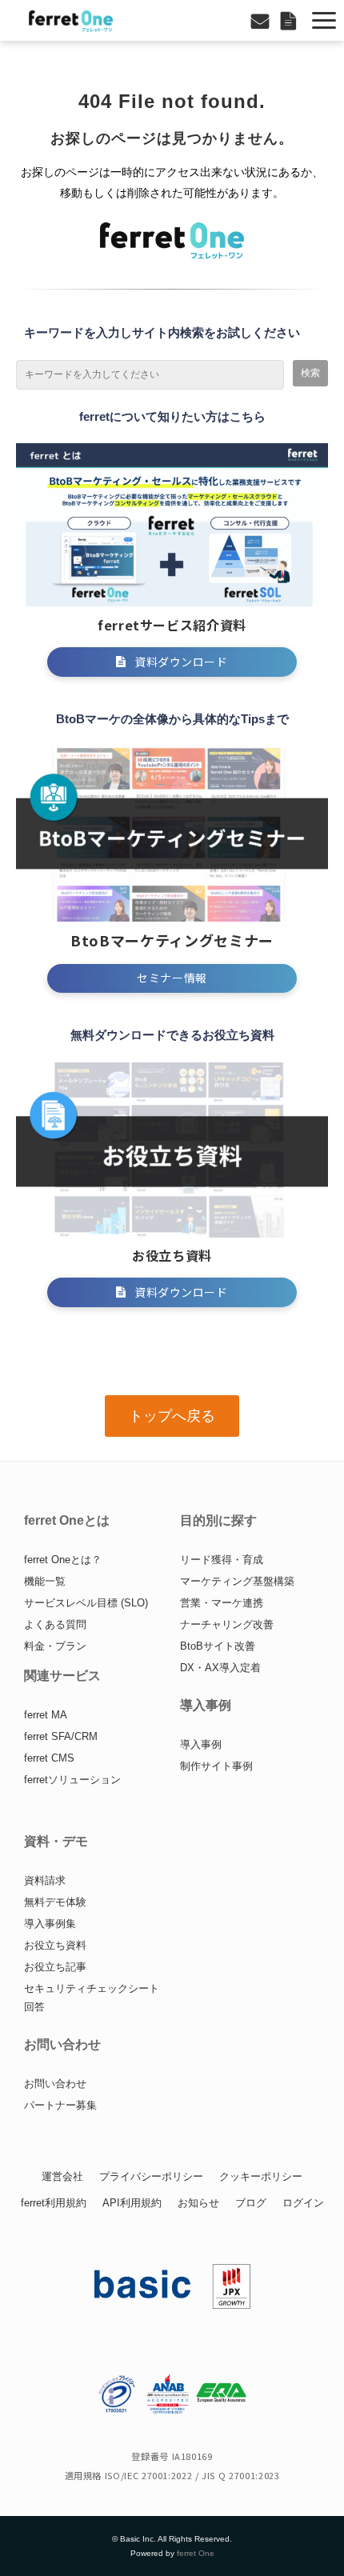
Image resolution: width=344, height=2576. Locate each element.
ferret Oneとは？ (63, 1560)
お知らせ (198, 2203)
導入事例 (201, 1744)
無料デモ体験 (55, 1902)
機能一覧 (45, 1581)
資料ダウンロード (290, 20)
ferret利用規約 (54, 2203)
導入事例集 (50, 1924)
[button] (324, 20)
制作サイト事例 (216, 1766)
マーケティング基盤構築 (237, 1581)
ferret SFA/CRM (61, 1736)
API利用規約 (132, 2203)
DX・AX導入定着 (220, 1668)
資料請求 (45, 1880)
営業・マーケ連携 (222, 1603)
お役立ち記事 (55, 1967)
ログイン (303, 2203)
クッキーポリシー (261, 2176)
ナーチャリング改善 (227, 1624)
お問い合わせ (262, 20)
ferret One (196, 2553)
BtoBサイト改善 (218, 1646)
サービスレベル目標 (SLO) (86, 1603)
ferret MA (46, 1715)
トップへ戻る (172, 1416)
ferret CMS (49, 1758)
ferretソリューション (72, 1780)
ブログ (251, 2203)
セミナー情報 (172, 978)
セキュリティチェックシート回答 (92, 1998)
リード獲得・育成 (222, 1560)
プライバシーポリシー (151, 2176)
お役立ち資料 (55, 1945)
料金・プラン (55, 1646)
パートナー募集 (60, 2105)
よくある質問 (55, 1624)
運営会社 (62, 2176)
